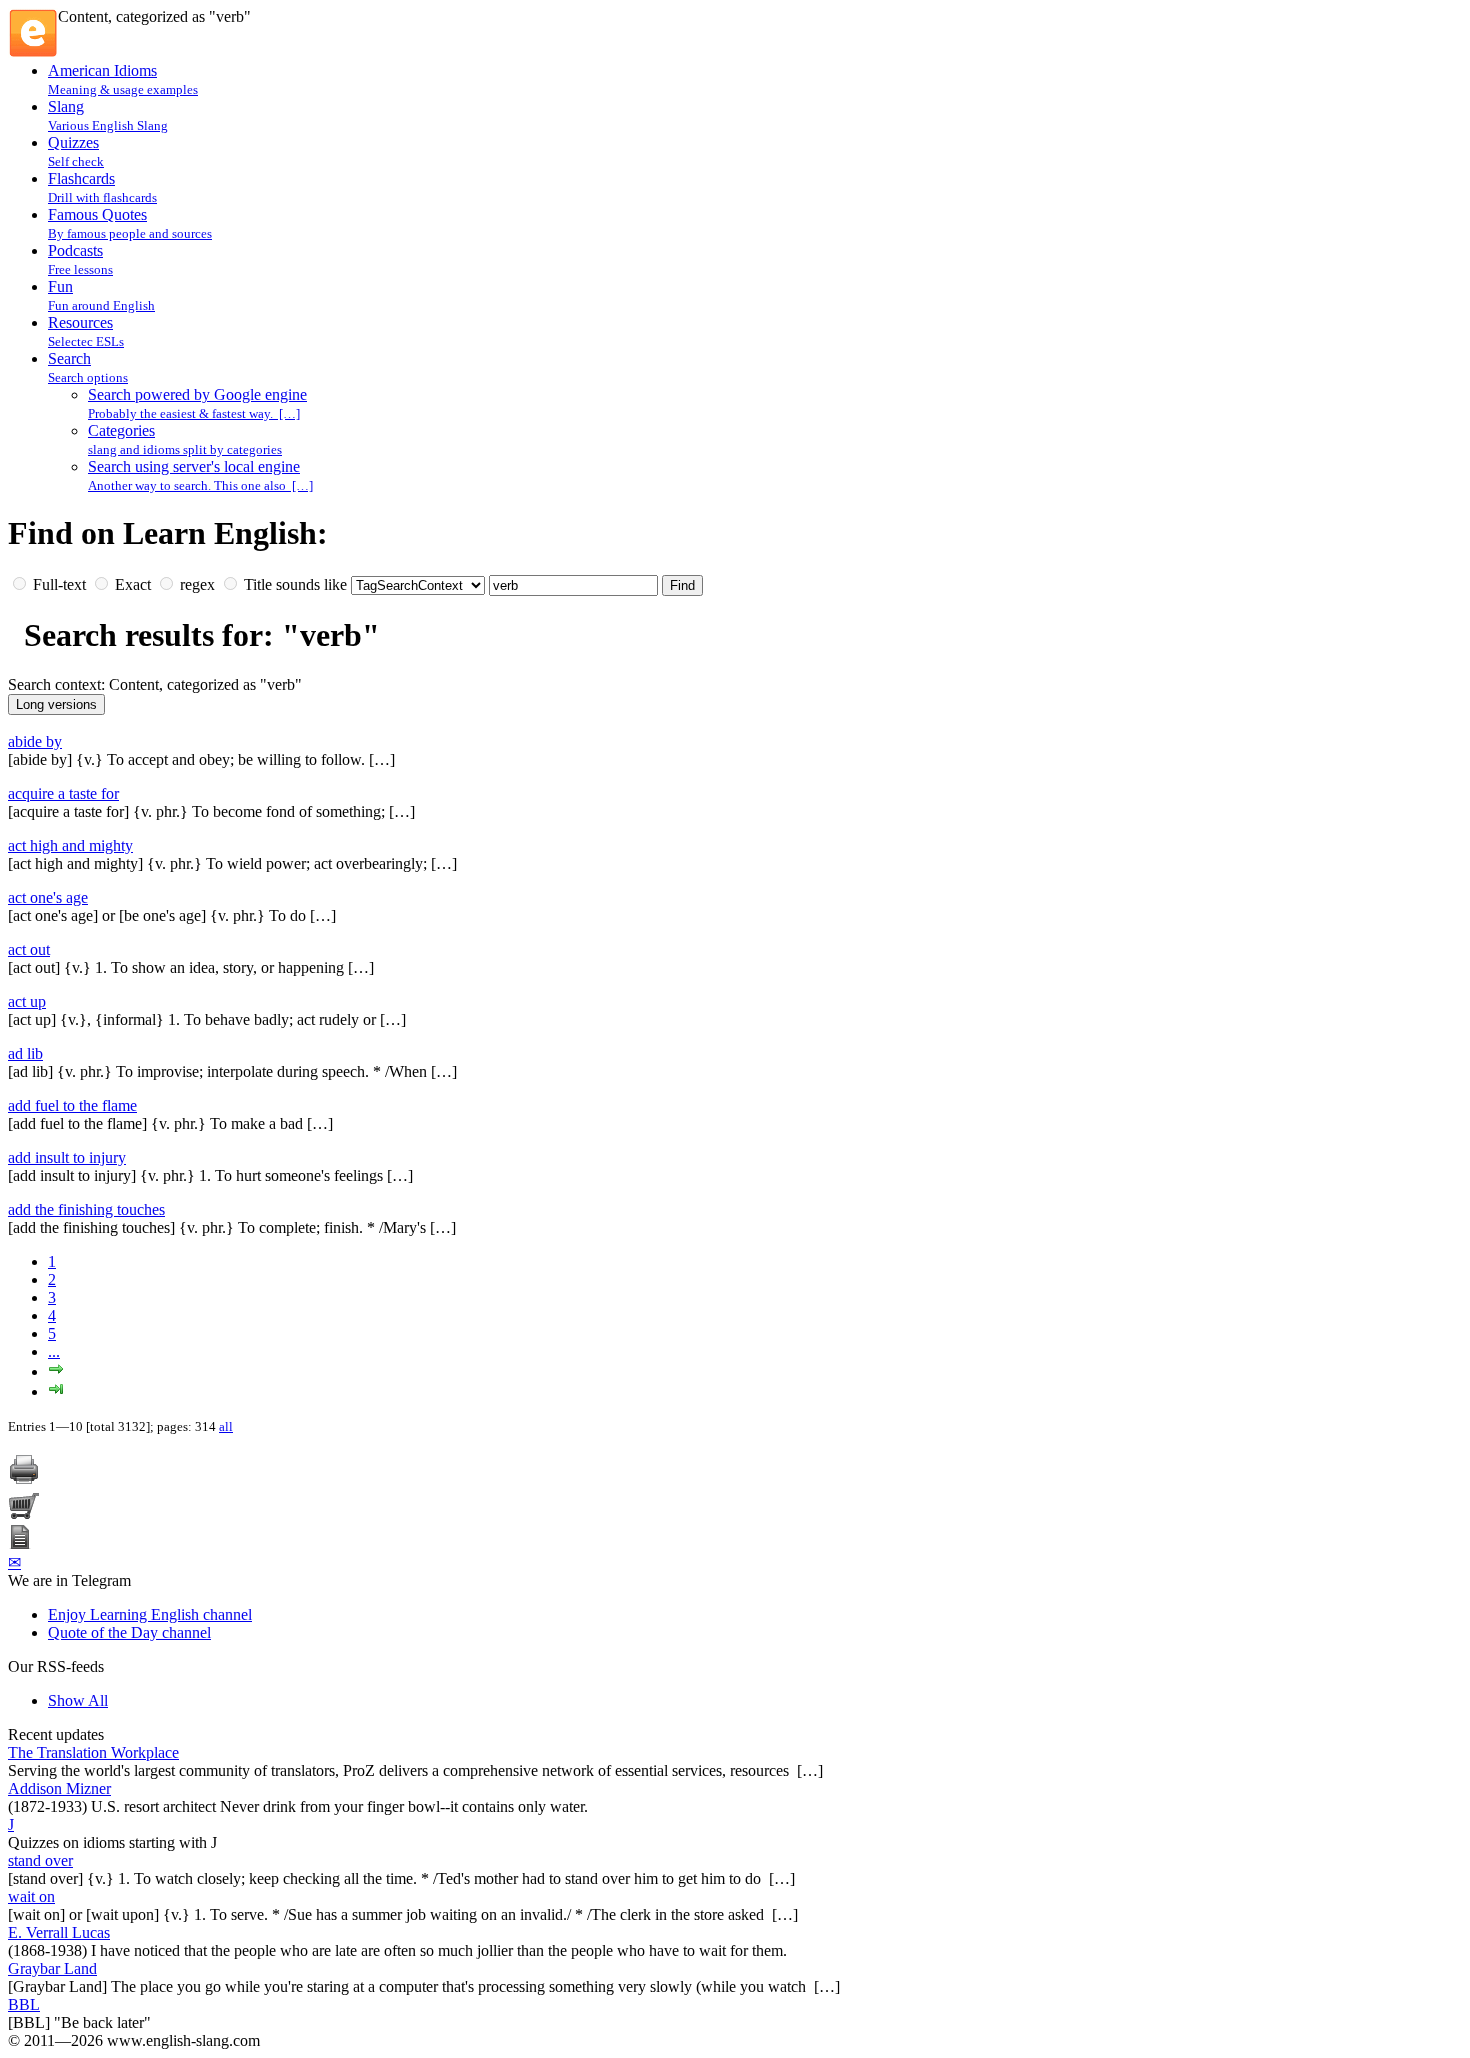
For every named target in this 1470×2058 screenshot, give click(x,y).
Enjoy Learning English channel (150, 1614)
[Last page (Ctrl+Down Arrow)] (56, 1391)
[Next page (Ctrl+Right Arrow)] (56, 1371)
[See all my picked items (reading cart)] (24, 1515)
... (54, 1351)
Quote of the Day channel (129, 1632)
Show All (78, 1700)
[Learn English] (33, 52)
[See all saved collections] (20, 1543)
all (226, 1426)
